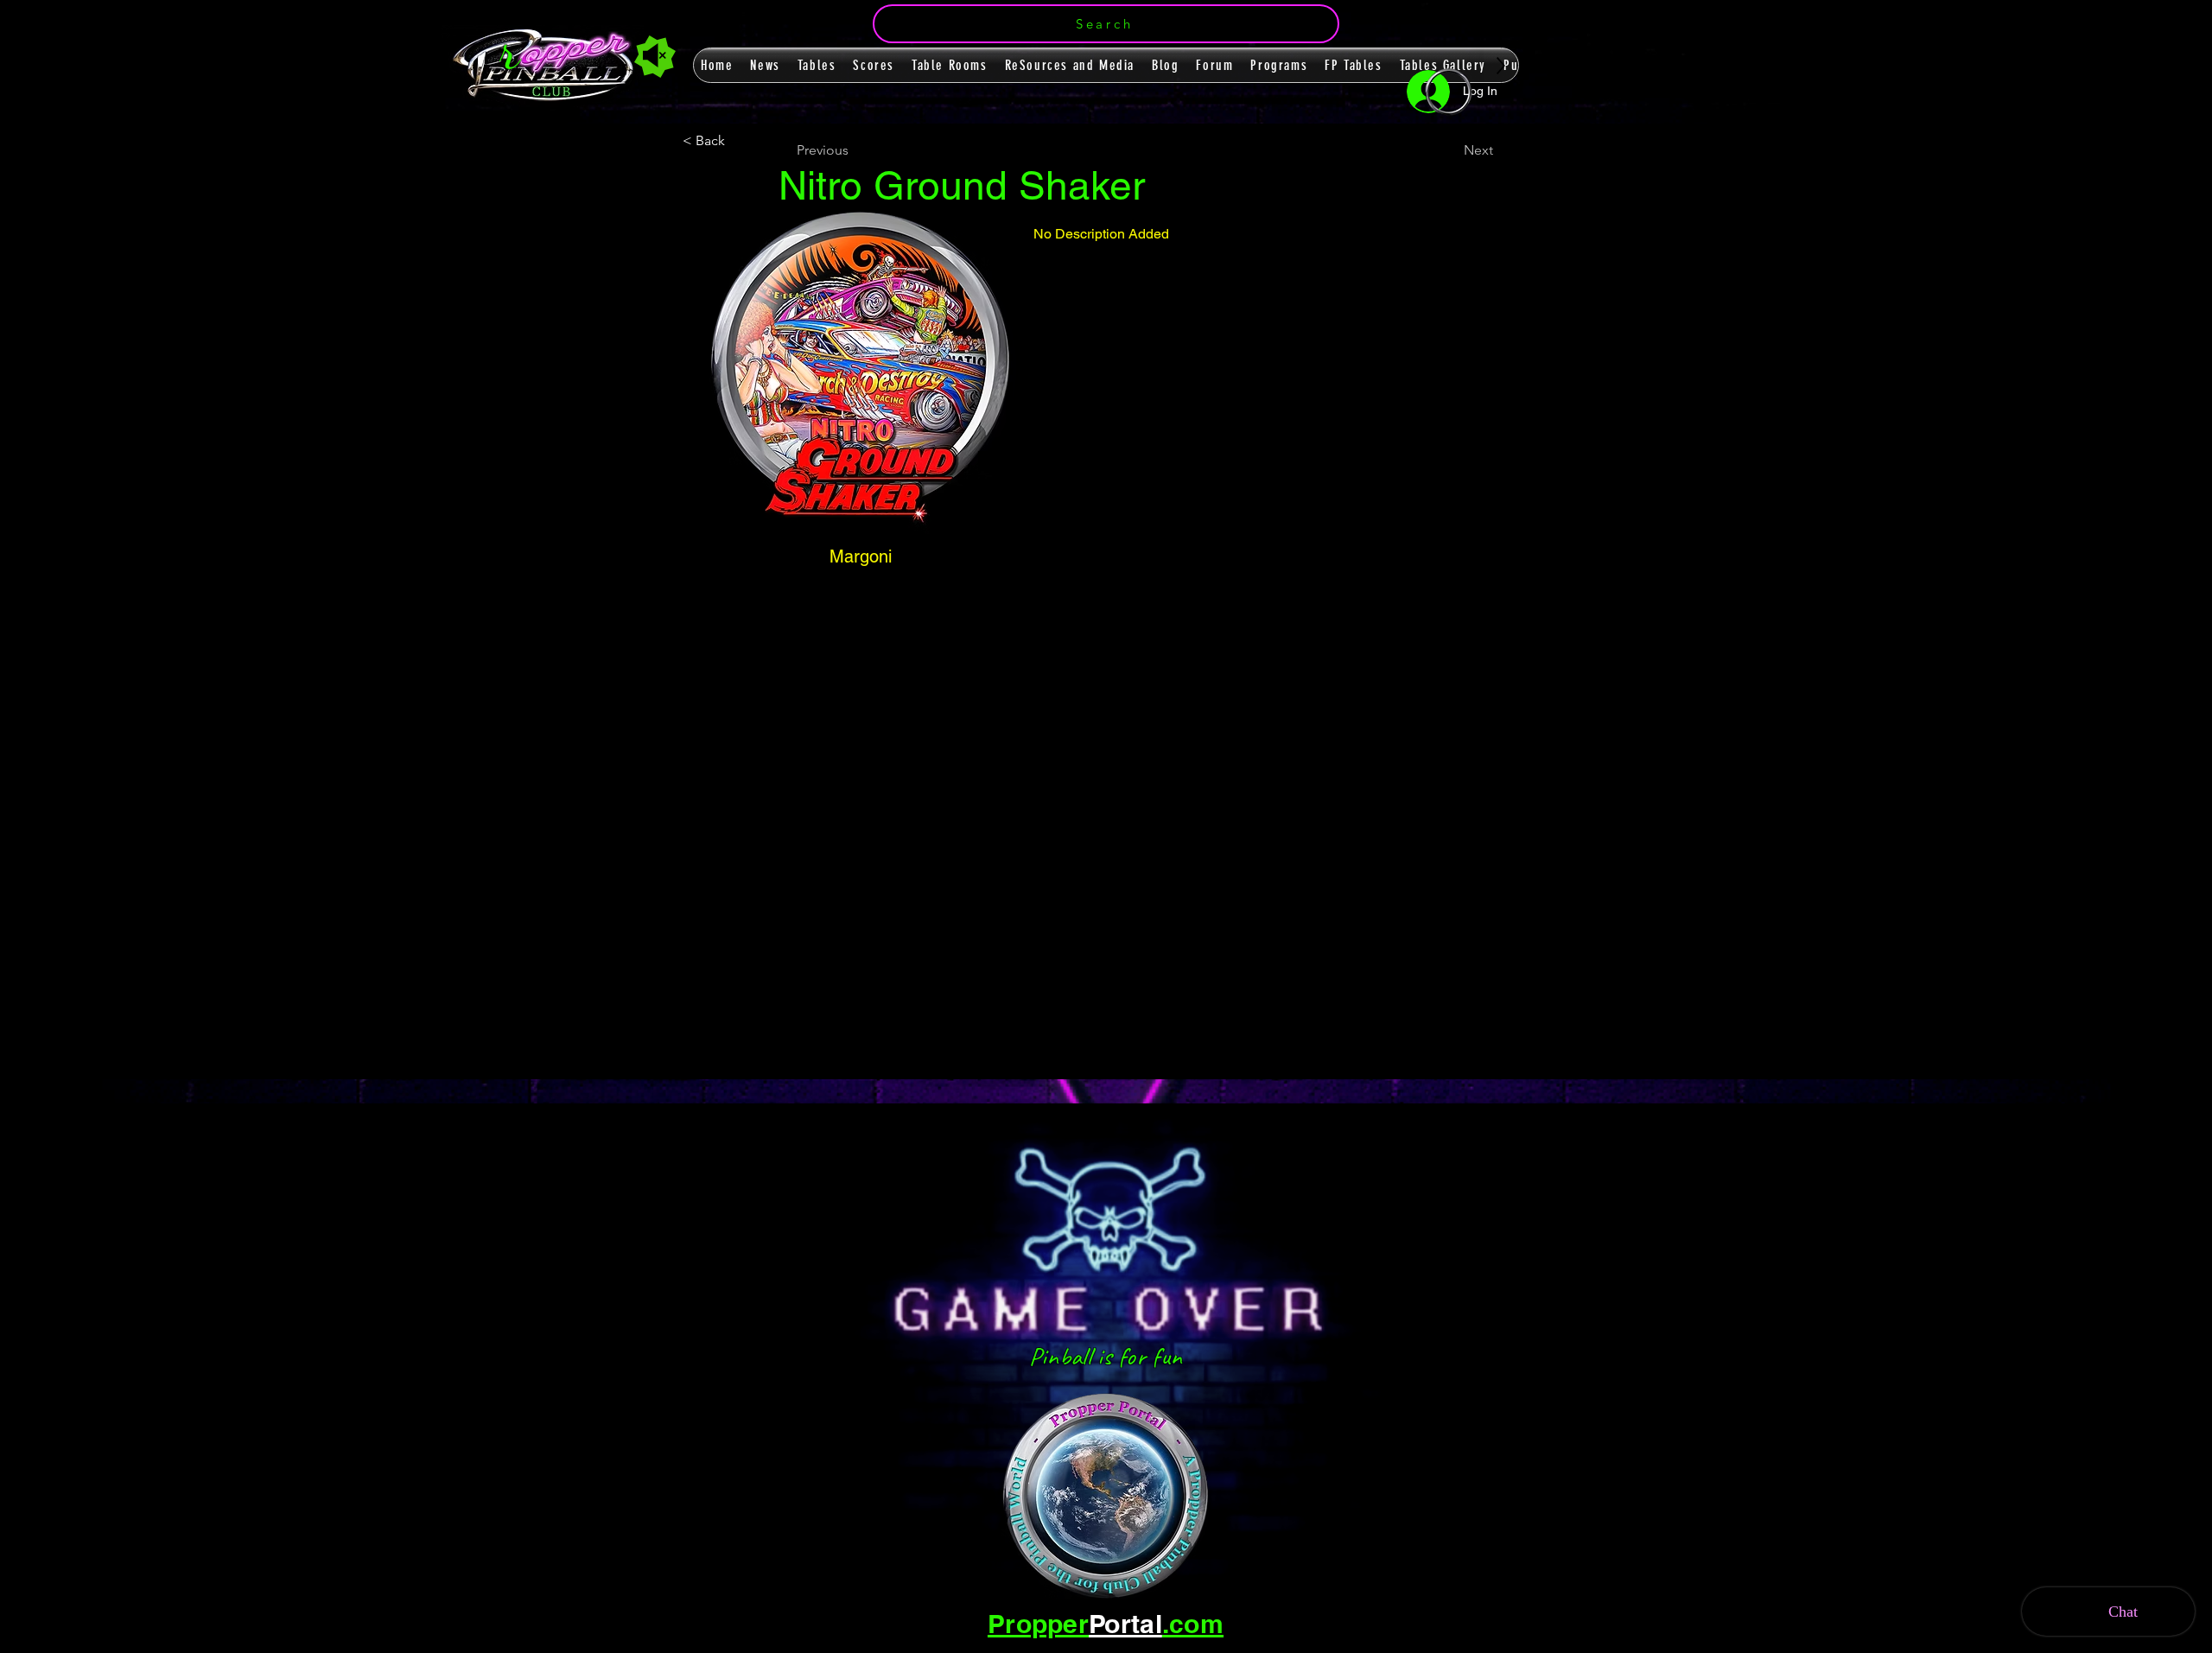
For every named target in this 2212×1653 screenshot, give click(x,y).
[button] (1106, 24)
